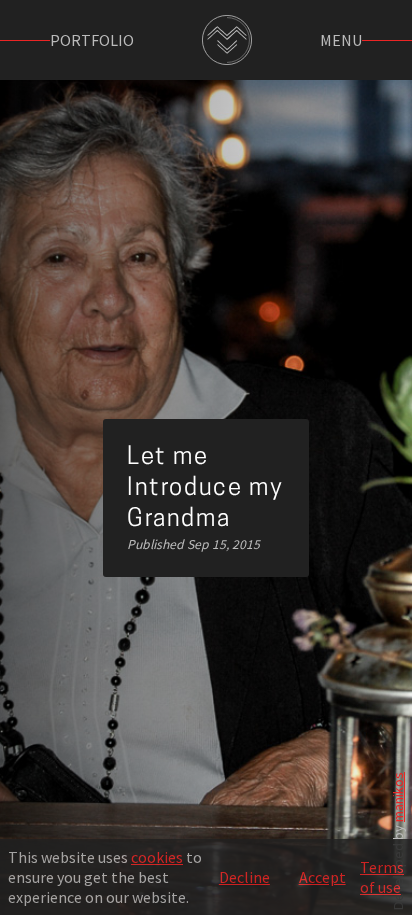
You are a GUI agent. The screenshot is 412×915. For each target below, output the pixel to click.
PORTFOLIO (92, 40)
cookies (157, 857)
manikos (398, 797)
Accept (322, 877)
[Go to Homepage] (227, 40)
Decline (244, 877)
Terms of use (382, 877)
